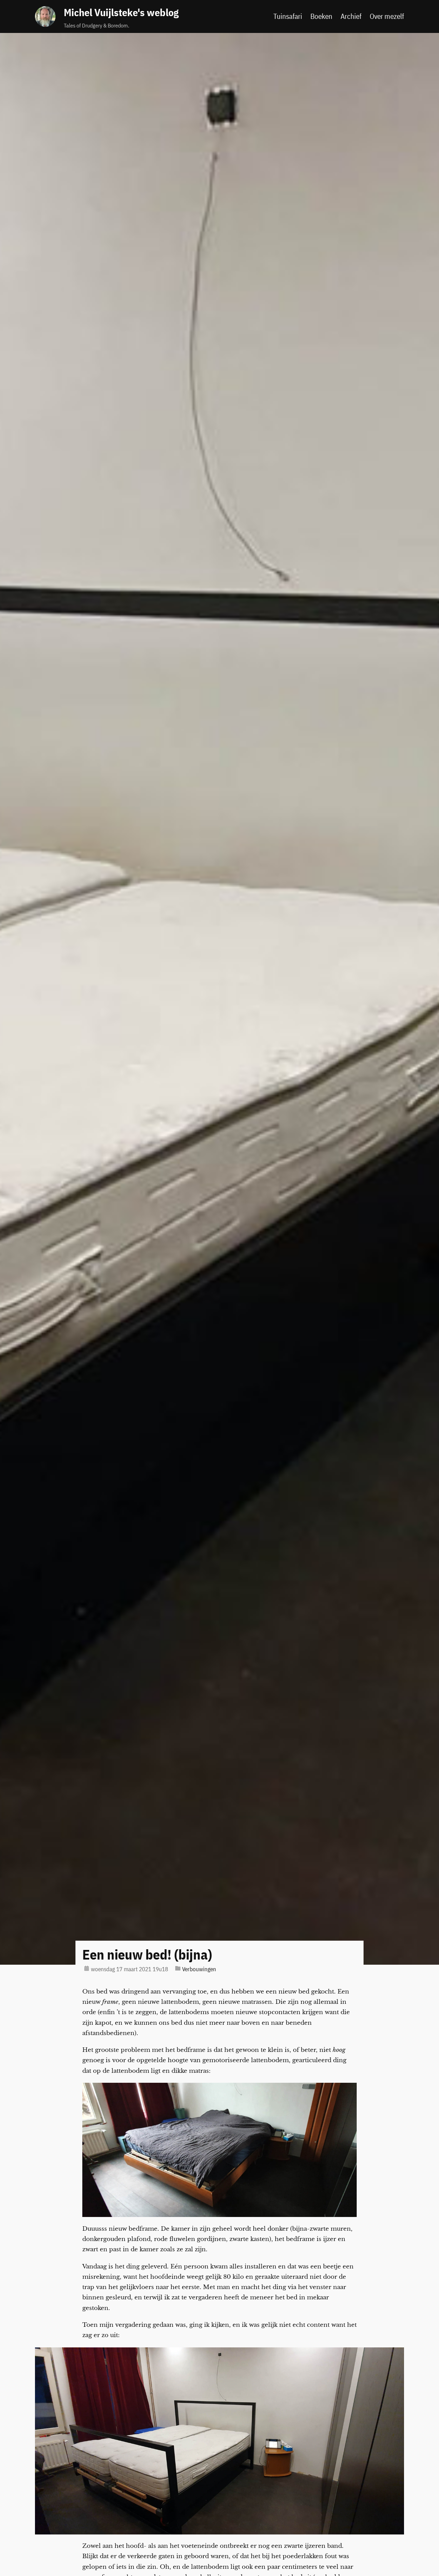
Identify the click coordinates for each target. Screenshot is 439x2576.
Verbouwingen (199, 1969)
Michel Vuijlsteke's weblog (121, 12)
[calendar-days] (87, 1968)
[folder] (178, 1968)
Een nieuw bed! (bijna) (147, 1954)
